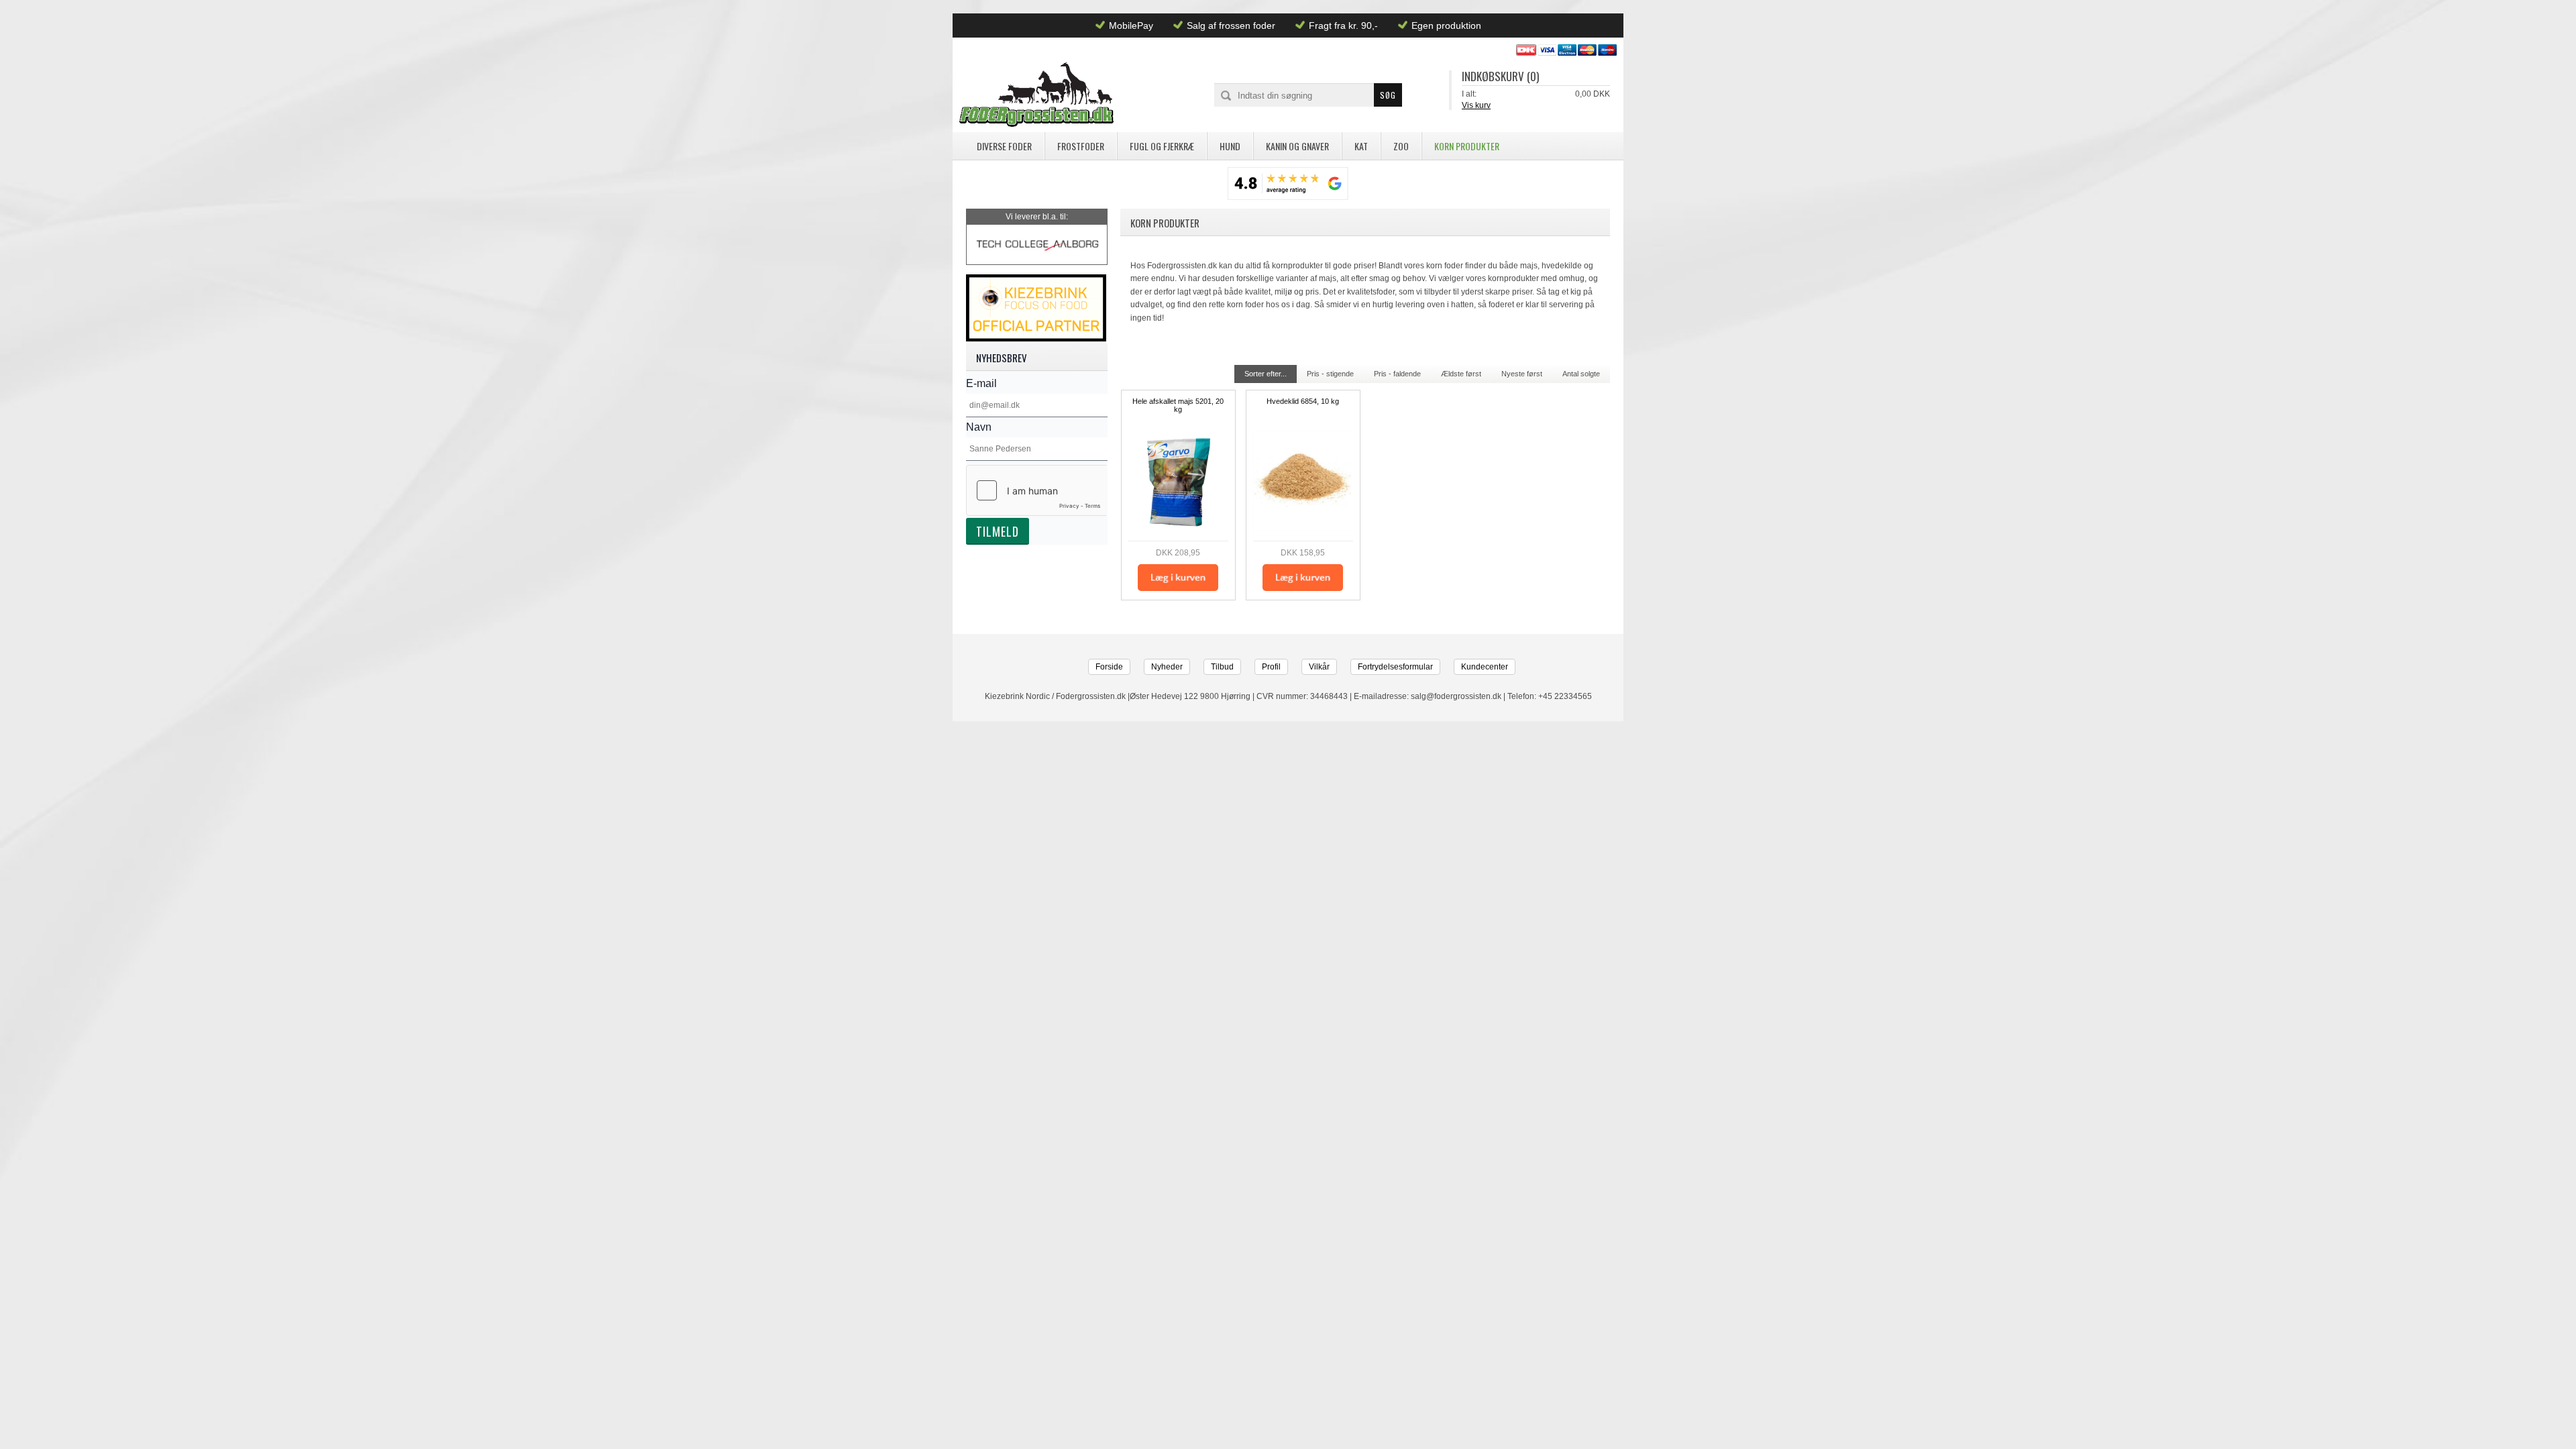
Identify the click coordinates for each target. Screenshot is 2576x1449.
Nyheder (1167, 667)
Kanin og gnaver (1297, 146)
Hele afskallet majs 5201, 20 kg (1178, 405)
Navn (979, 427)
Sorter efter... (1266, 374)
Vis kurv (1476, 105)
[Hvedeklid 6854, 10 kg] (1303, 481)
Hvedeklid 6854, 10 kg (1303, 401)
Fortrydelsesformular (1395, 667)
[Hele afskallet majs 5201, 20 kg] (1178, 481)
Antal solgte (1581, 374)
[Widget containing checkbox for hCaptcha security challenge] (1037, 490)
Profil (1271, 667)
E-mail (981, 383)
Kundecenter (1485, 667)
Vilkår (1319, 667)
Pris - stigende (1330, 374)
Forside (1109, 667)
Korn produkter (1467, 146)
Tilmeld (998, 531)
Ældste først (1461, 374)
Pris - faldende (1397, 374)
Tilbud (1222, 667)
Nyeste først (1522, 374)
